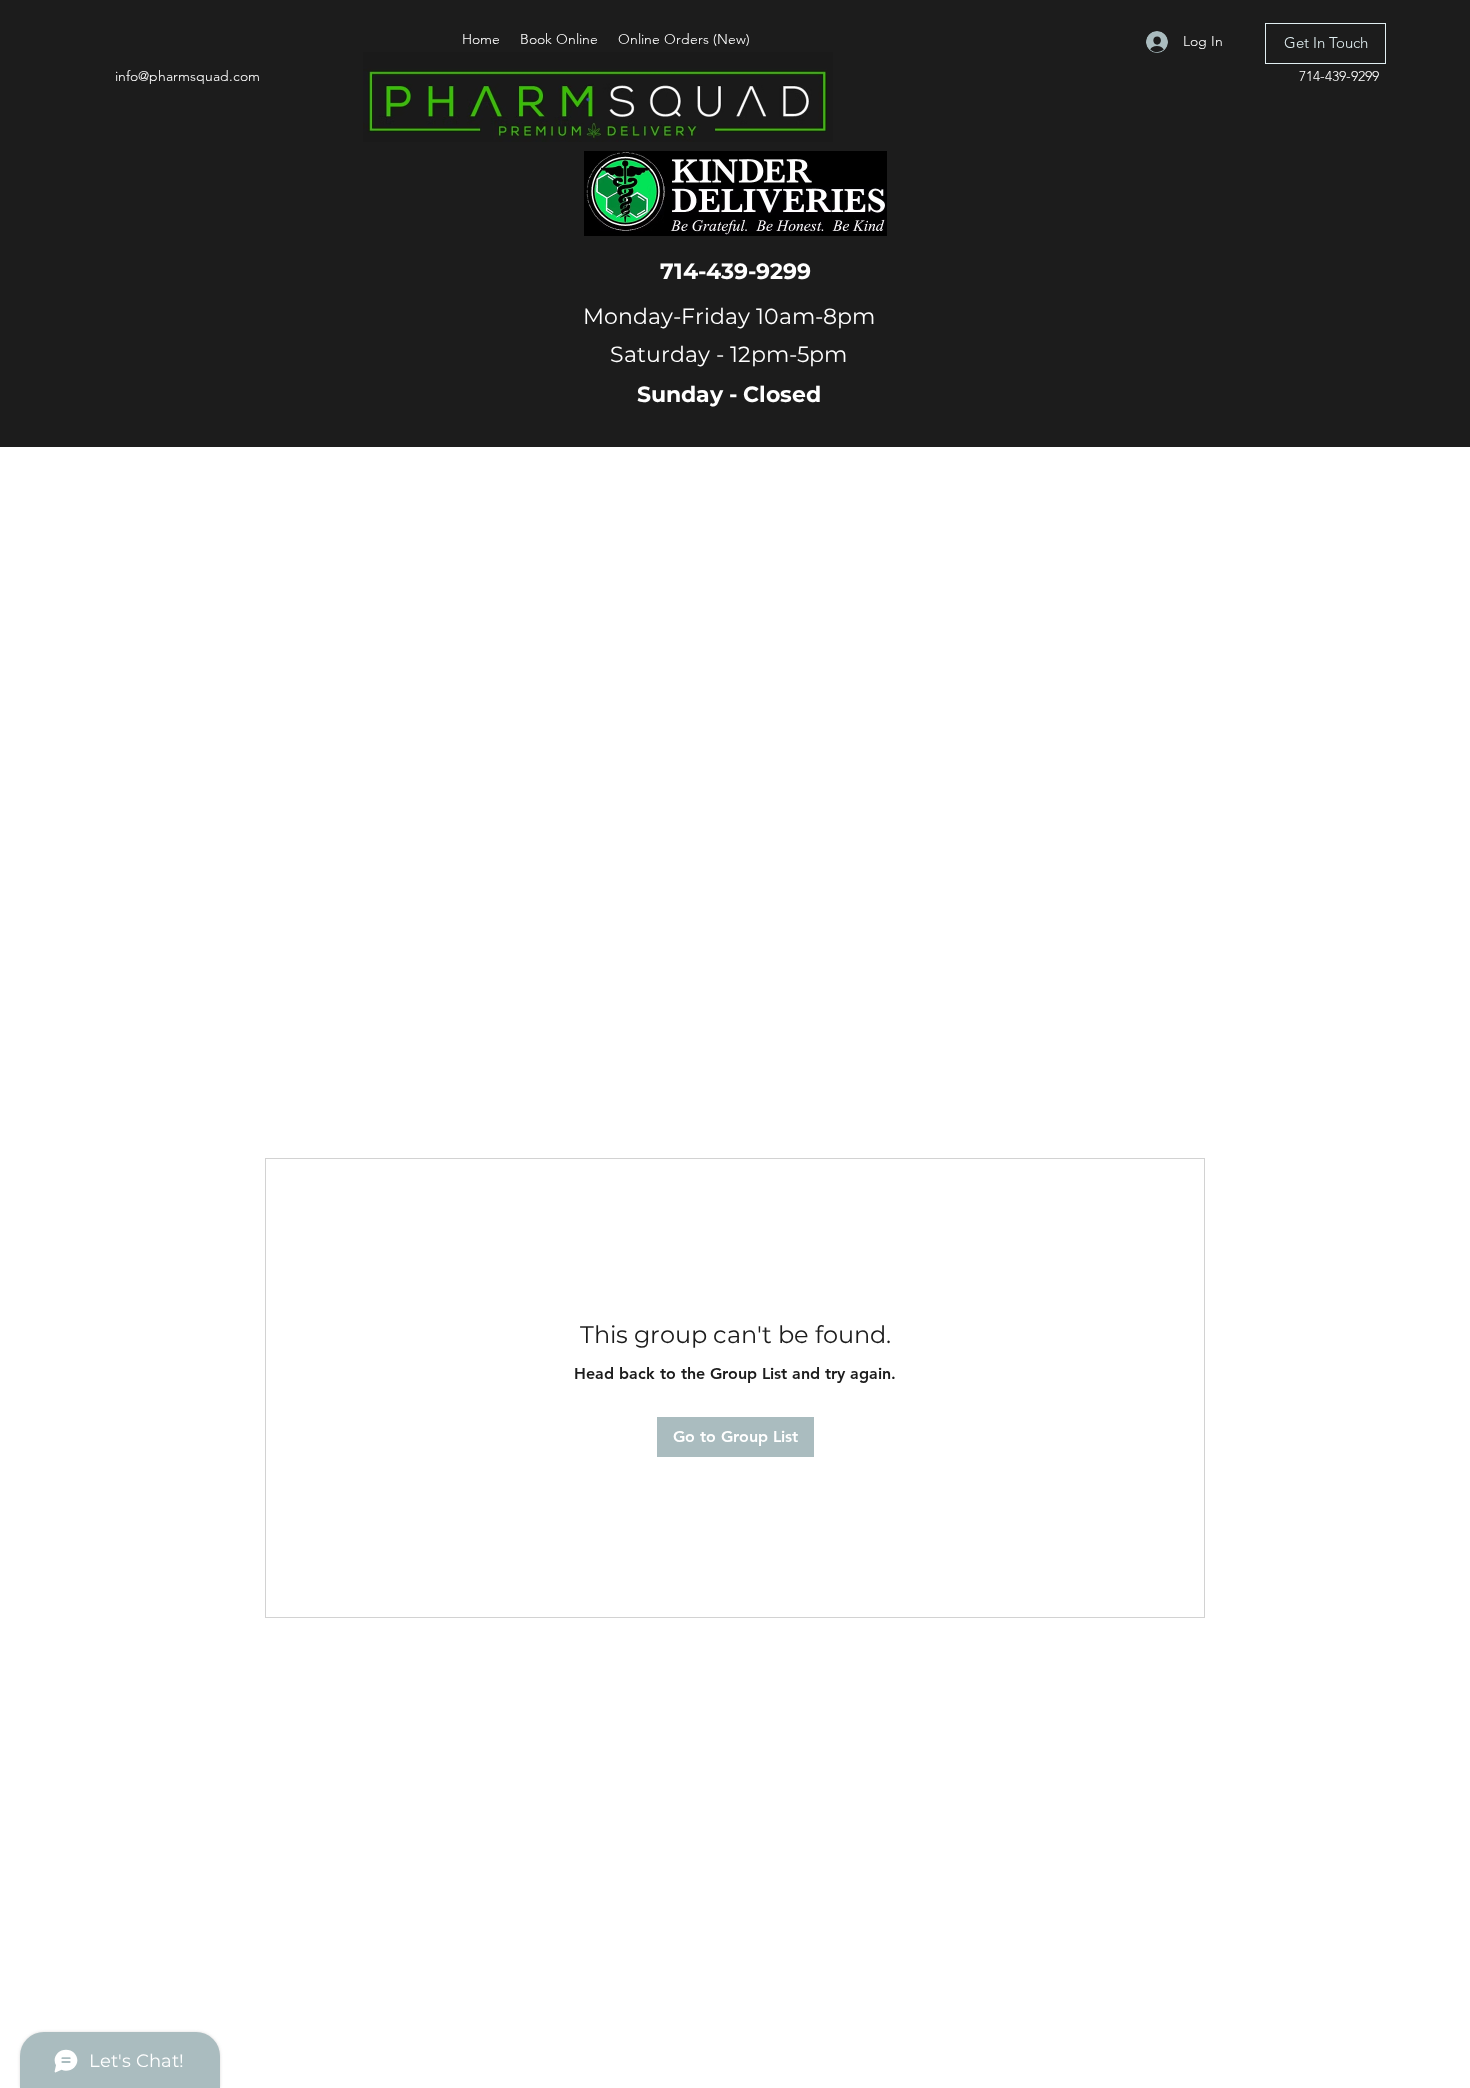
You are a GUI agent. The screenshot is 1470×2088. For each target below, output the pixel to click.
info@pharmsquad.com (187, 76)
